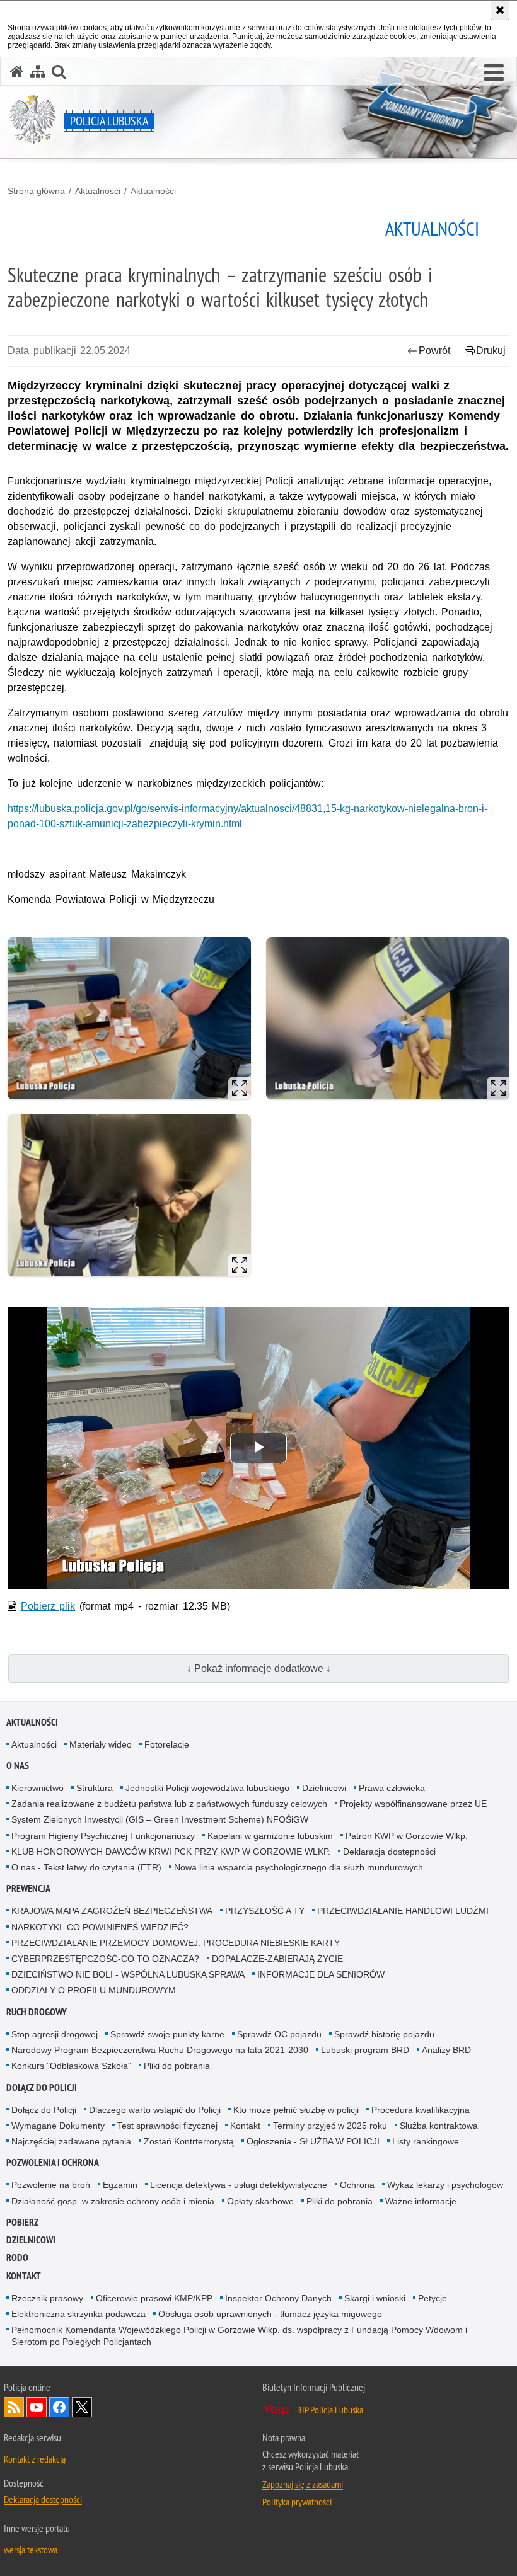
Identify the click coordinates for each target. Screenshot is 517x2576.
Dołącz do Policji (42, 2087)
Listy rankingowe (426, 2141)
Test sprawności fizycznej (167, 2126)
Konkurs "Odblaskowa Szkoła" (71, 2066)
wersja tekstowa (31, 2550)
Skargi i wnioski (375, 2298)
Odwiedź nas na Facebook (59, 2407)
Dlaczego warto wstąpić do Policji (155, 2110)
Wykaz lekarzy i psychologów (445, 2185)
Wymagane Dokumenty (58, 2126)
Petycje (433, 2298)
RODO (17, 2258)
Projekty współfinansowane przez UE (413, 1804)
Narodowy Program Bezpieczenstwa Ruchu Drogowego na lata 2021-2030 (160, 2050)
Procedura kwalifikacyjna (421, 2110)
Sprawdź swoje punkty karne (167, 2034)
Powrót (434, 351)
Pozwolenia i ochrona (53, 2162)
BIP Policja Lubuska (330, 2410)
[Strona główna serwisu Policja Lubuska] (17, 72)
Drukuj (491, 351)
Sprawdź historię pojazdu (384, 2034)
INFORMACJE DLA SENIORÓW (321, 1974)
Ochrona (357, 2185)
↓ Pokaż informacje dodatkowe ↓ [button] (259, 1669)
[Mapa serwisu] (38, 72)
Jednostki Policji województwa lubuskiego (207, 1788)
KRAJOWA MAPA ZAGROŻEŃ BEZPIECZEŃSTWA (112, 1911)
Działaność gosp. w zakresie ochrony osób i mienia (113, 2201)
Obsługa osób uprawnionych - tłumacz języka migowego (270, 2314)
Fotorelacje (167, 1744)
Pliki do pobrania (177, 2066)
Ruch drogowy (37, 2012)
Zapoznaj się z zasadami (303, 2484)
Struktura (95, 1788)
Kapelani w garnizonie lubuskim (270, 1836)
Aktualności (98, 191)
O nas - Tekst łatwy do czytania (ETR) (86, 1867)
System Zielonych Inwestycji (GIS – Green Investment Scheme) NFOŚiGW (160, 1819)
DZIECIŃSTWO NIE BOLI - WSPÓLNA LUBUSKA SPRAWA (128, 1974)
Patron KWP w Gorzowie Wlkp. (407, 1836)
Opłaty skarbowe (260, 2201)
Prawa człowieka (392, 1788)
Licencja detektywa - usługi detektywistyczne (239, 2185)
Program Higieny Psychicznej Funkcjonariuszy (103, 1836)
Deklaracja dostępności (389, 1852)
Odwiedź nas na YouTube (37, 2407)
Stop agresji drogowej (55, 2034)
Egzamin (120, 2185)
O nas (18, 1766)
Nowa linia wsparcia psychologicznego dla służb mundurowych (299, 1867)
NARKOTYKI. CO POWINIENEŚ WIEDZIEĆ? (100, 1927)
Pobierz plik (48, 1606)
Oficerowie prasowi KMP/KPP (154, 2298)
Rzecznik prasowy (47, 2298)
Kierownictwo (38, 1788)
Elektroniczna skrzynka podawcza (78, 2314)
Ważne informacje (421, 2201)
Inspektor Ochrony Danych (278, 2298)
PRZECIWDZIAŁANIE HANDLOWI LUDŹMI (403, 1911)
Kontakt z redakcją (35, 2459)
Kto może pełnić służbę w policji (296, 2110)
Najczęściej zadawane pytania (71, 2141)
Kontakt (245, 2126)
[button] (494, 73)
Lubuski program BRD (365, 2050)
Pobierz (22, 2222)
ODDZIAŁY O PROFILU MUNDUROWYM (94, 1990)
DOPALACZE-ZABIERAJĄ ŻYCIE (277, 1959)
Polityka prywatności (297, 2502)
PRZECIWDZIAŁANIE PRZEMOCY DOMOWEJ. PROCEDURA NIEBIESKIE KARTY (176, 1943)
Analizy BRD (446, 2050)
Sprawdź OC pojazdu (279, 2034)
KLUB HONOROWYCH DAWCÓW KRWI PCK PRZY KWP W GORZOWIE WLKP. (171, 1852)
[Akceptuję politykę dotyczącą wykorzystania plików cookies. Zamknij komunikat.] (500, 10)
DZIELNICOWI (31, 2240)
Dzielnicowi (324, 1788)
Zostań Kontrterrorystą (189, 2141)
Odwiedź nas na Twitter (82, 2407)
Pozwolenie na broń (51, 2185)
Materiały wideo (101, 1744)
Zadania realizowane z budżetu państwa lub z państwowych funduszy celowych (169, 1804)
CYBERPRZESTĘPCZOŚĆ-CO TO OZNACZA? (105, 1959)
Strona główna (36, 191)
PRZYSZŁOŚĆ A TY (265, 1911)
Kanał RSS (14, 2407)
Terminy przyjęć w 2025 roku (330, 2126)
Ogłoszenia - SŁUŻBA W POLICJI (313, 2141)
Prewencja (28, 1888)
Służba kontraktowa (439, 2126)
